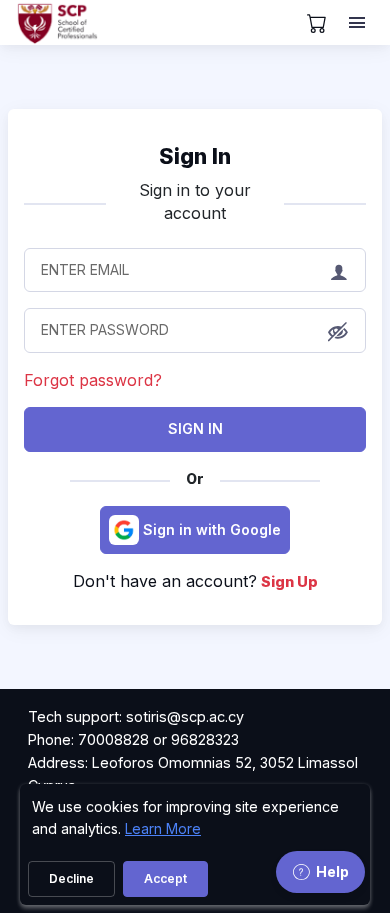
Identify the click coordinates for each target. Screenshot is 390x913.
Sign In (195, 428)
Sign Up (289, 581)
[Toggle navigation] (359, 23)
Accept (165, 878)
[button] (338, 332)
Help (332, 871)
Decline (71, 878)
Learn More (163, 828)
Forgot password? (93, 380)
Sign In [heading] (195, 156)
